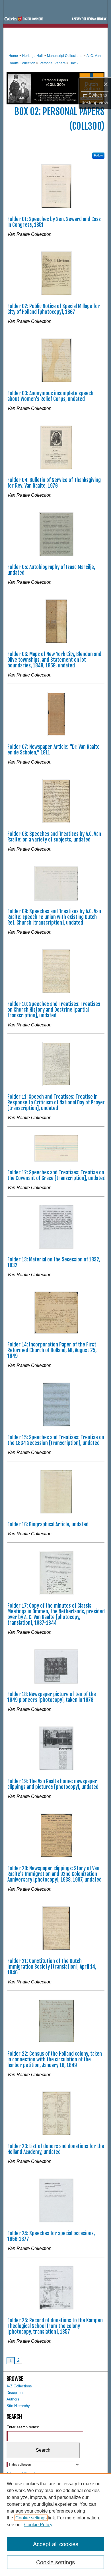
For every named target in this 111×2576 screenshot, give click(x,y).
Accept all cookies (56, 2544)
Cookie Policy (38, 2525)
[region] (55, 2525)
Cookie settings (31, 2518)
